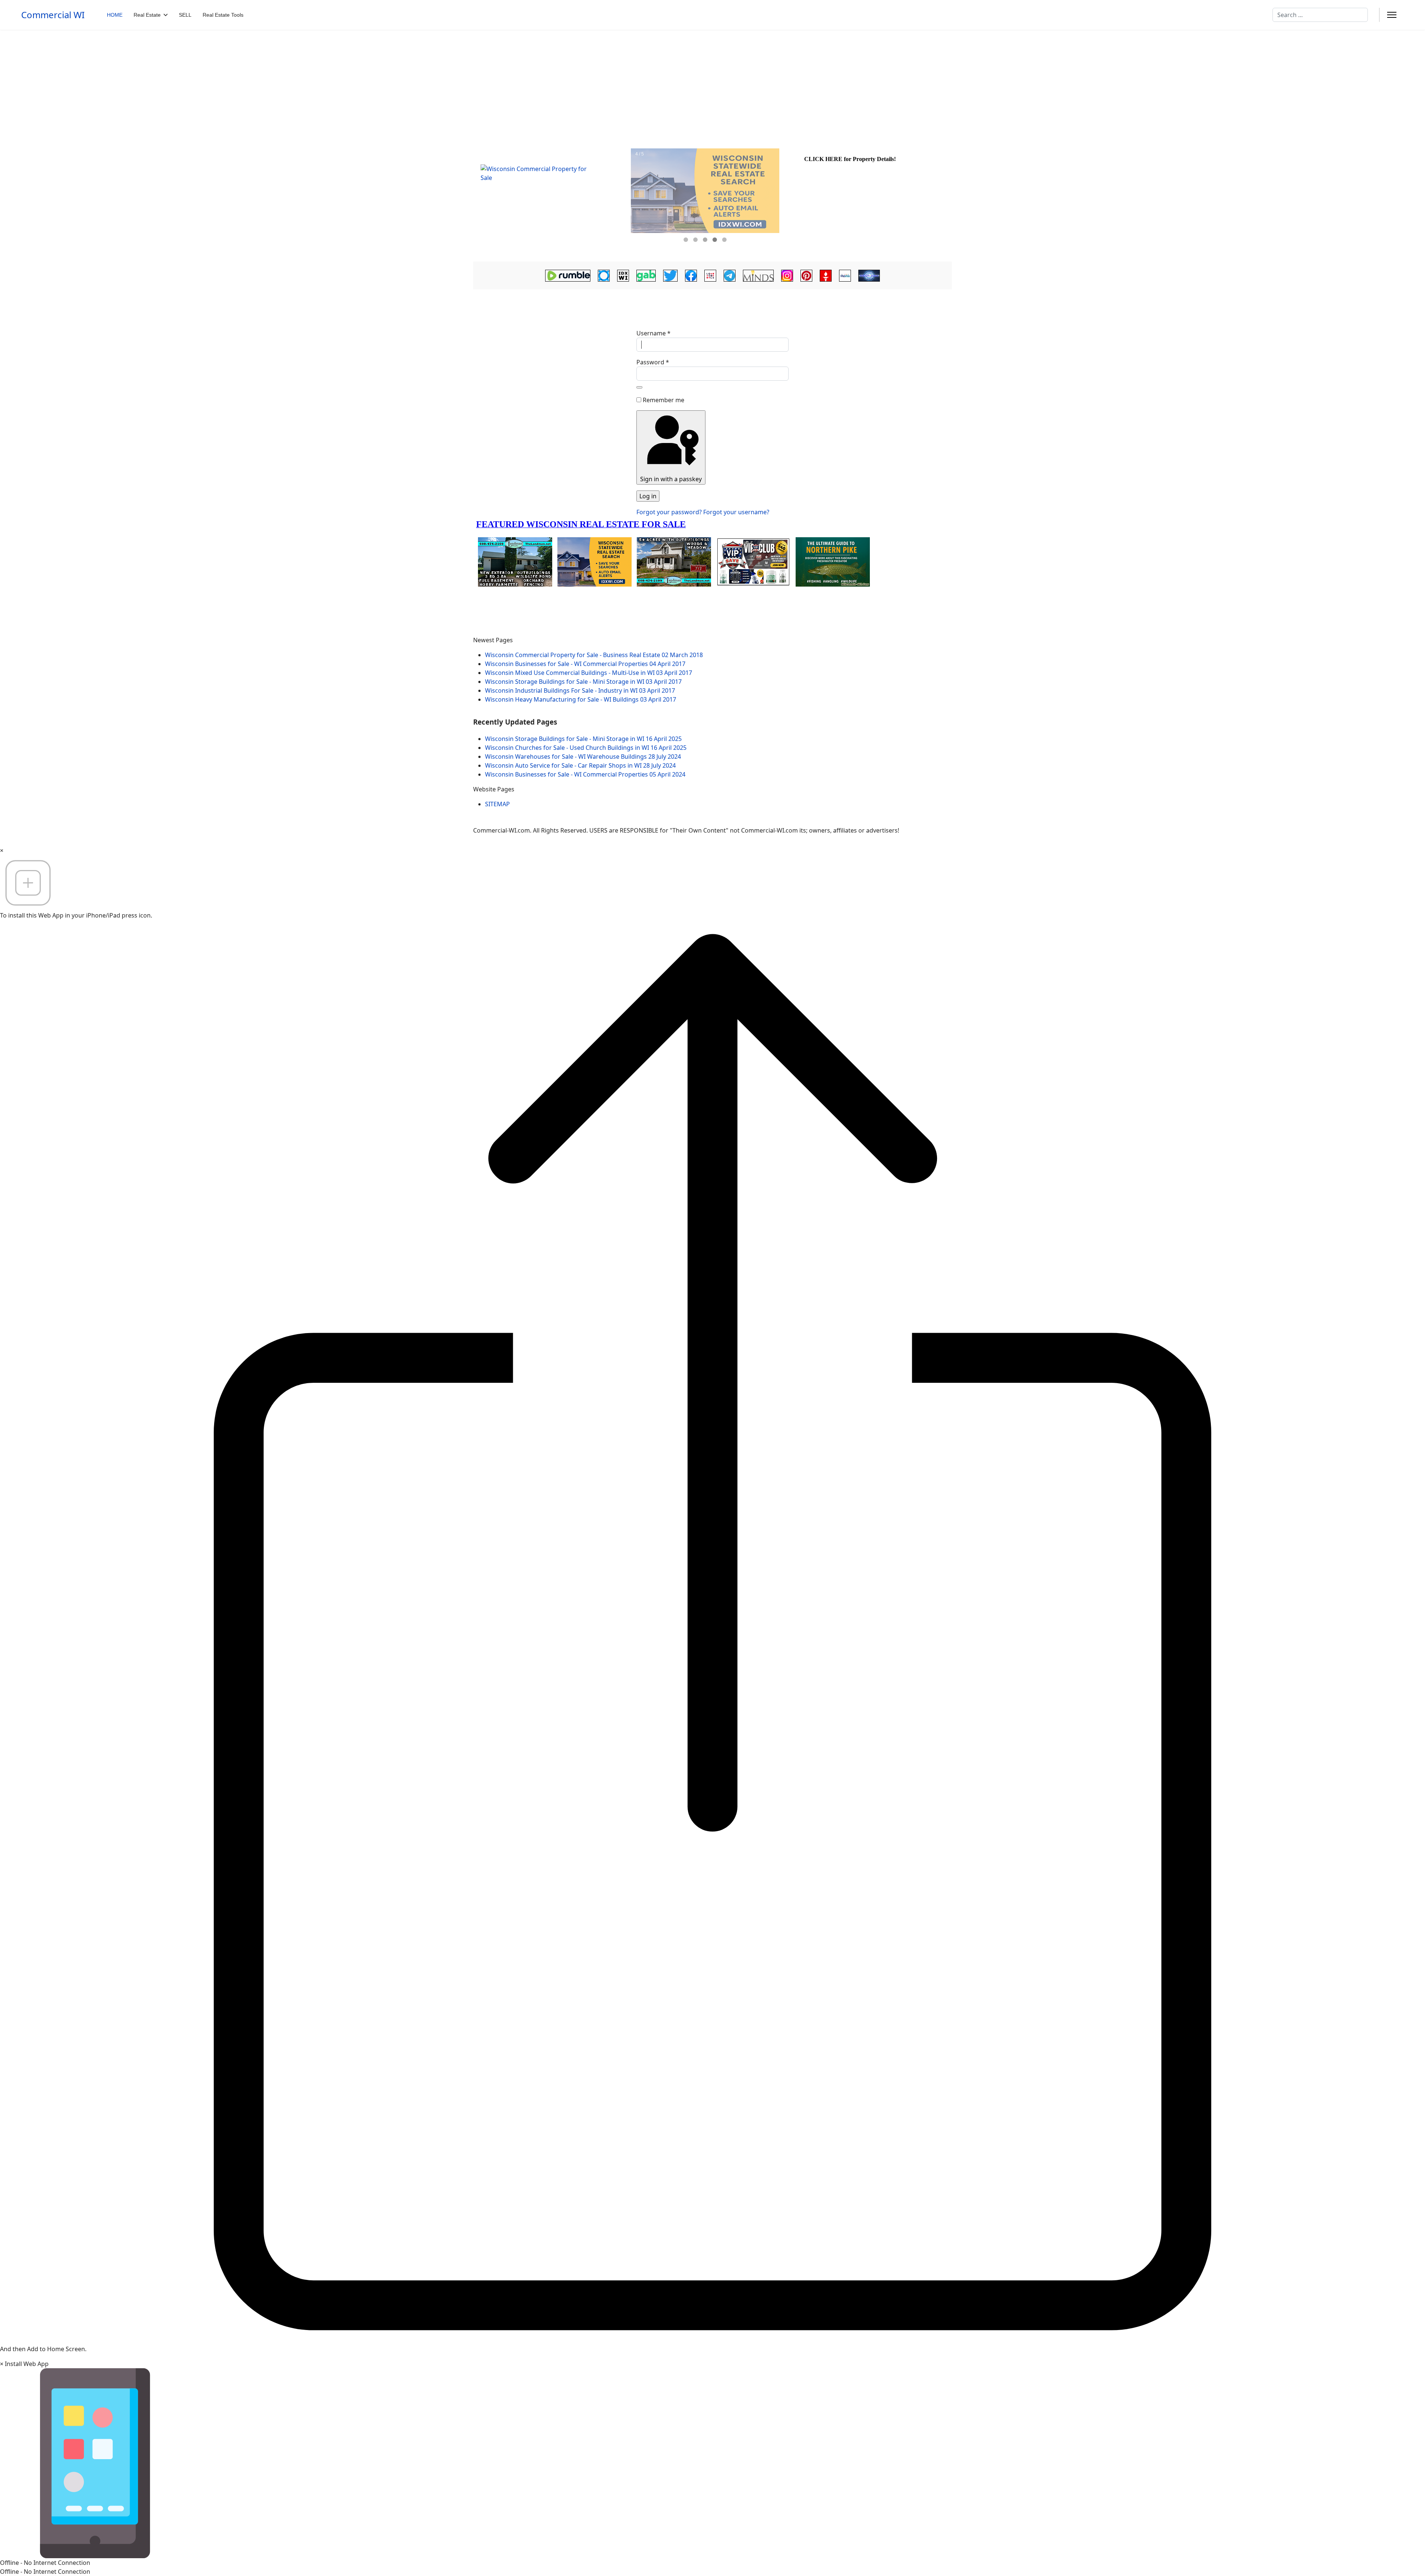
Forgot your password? (670, 512)
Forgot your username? (736, 512)
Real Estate (147, 15)
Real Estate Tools (223, 15)
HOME (115, 15)
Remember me (664, 400)
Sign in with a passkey (671, 479)
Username (653, 333)
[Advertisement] (712, 85)
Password (653, 362)
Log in (648, 496)
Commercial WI (53, 15)
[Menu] (1392, 15)
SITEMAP (497, 804)
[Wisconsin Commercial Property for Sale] (551, 201)
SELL (185, 15)
